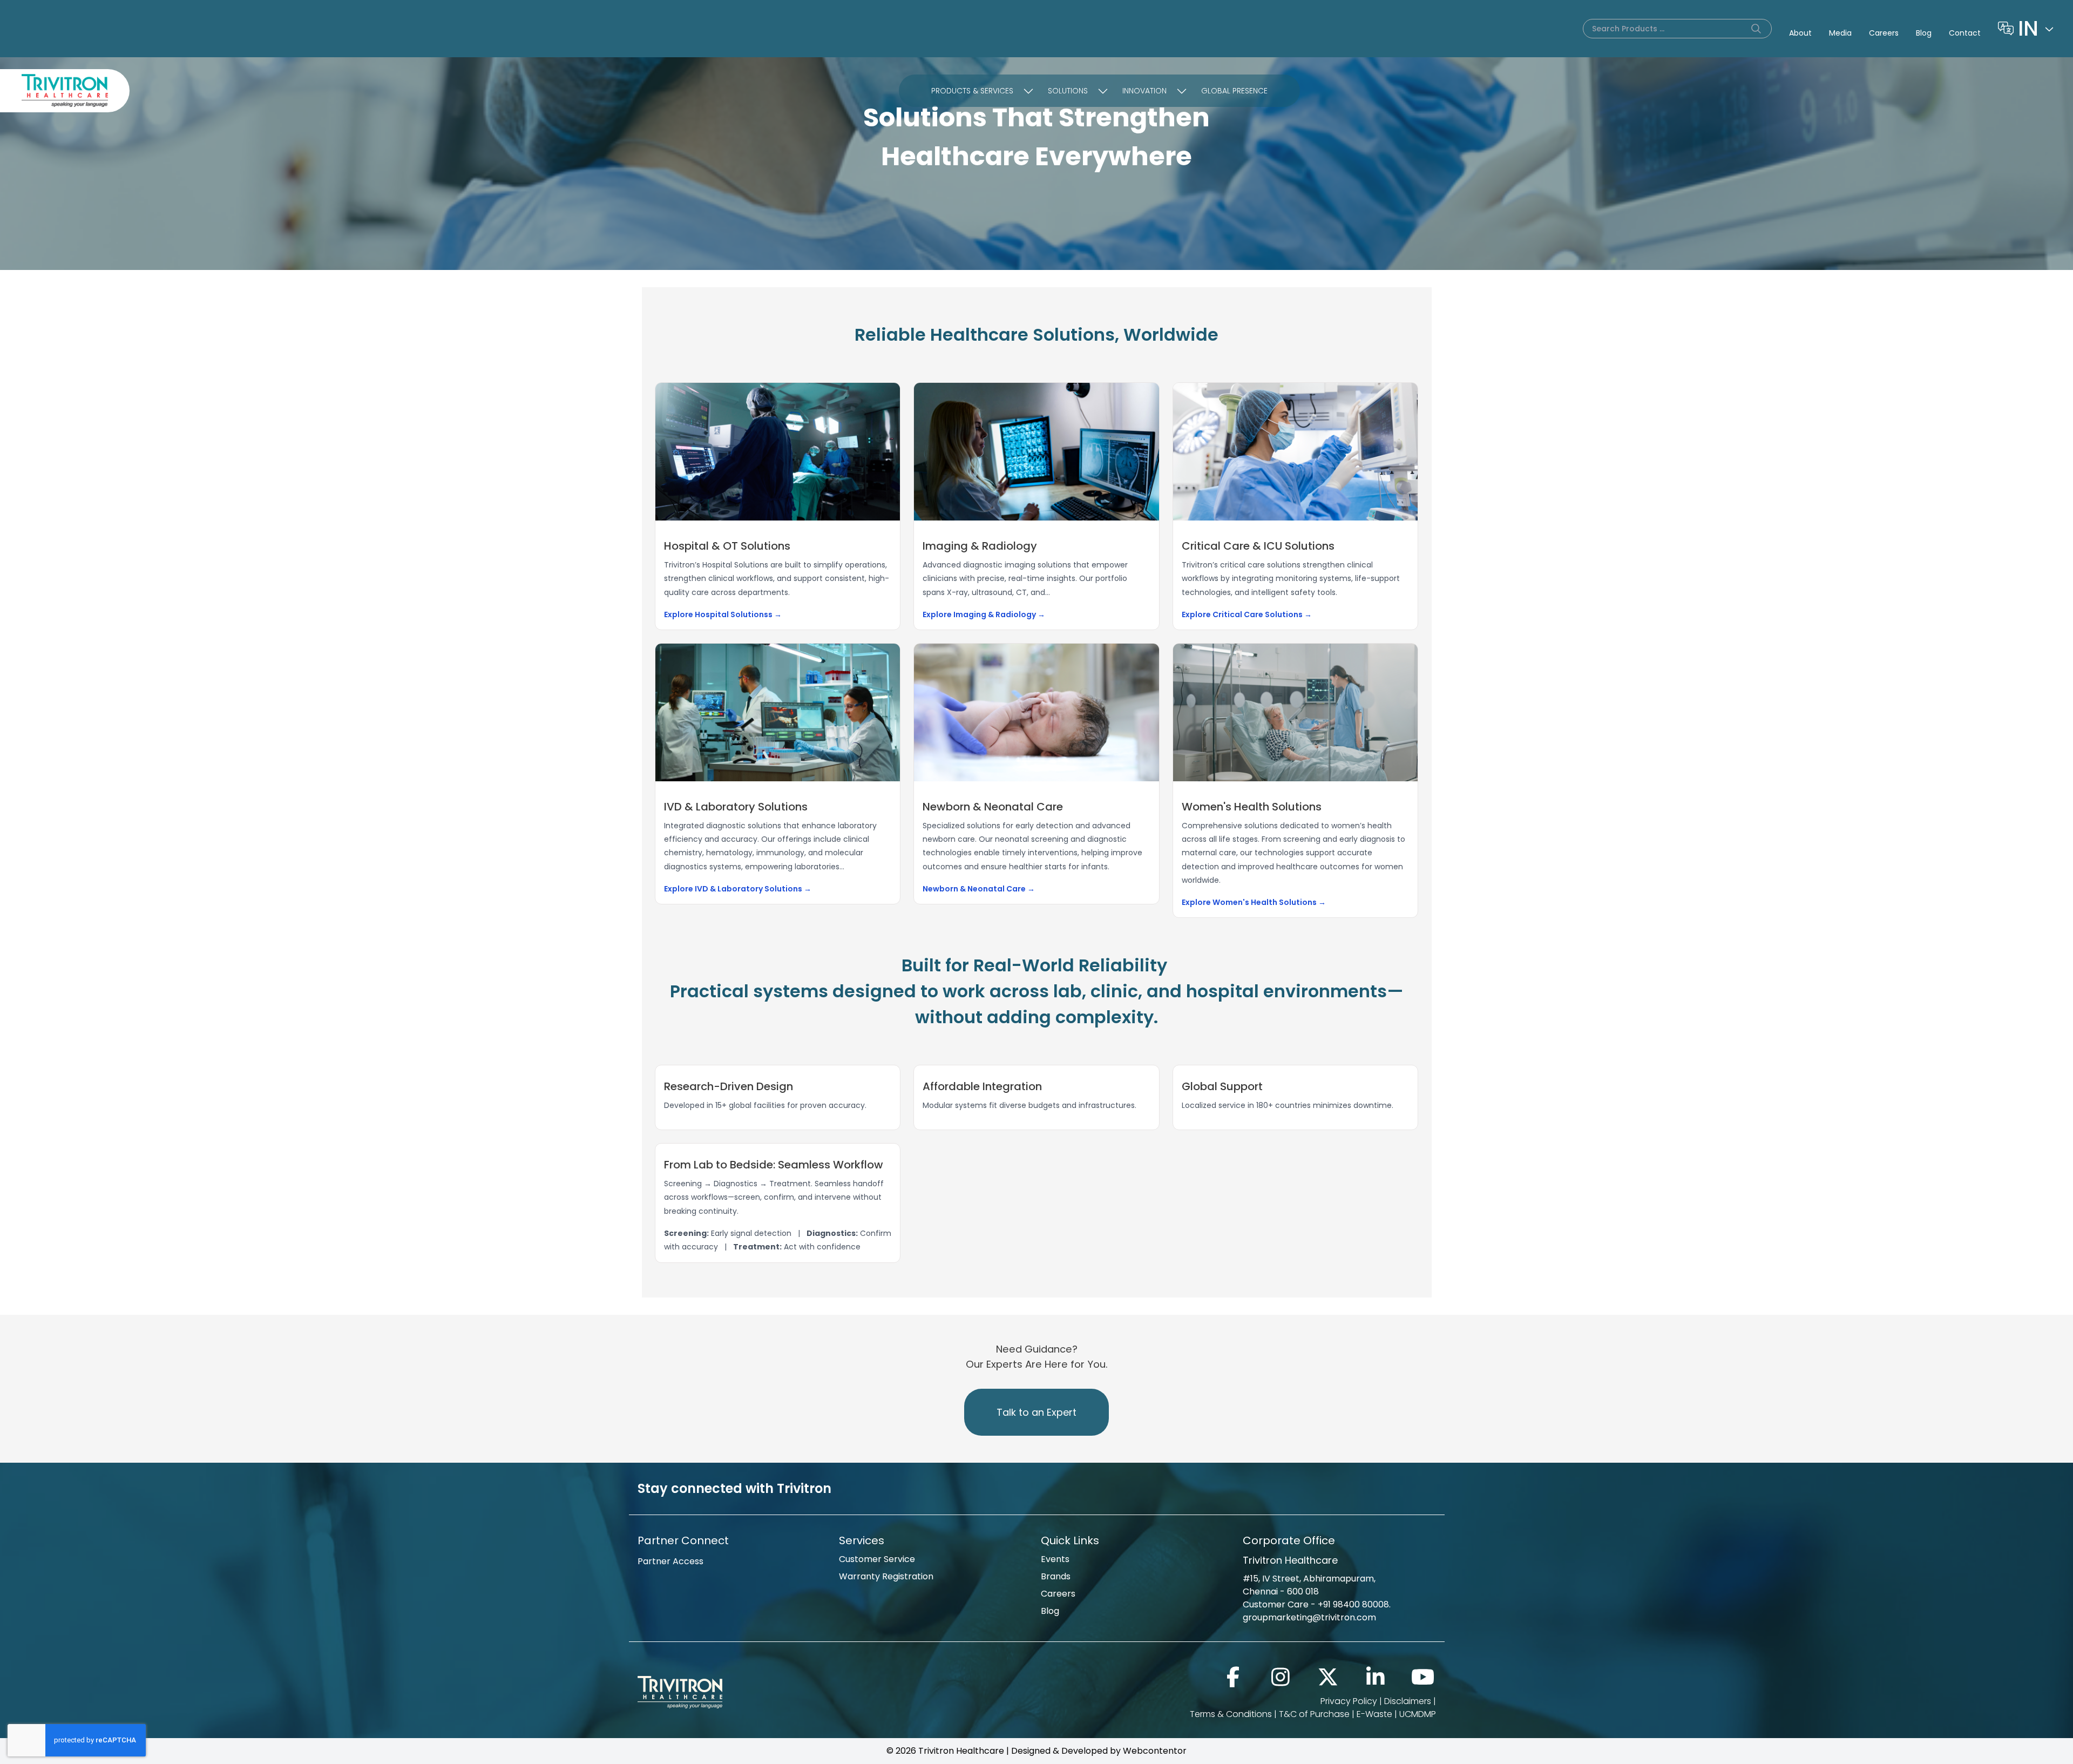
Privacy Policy (1349, 1701)
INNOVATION (1144, 91)
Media (1840, 33)
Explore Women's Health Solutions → (1254, 902)
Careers (1884, 33)
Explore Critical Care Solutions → (1247, 614)
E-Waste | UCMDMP (1396, 1714)
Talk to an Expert (1036, 1412)
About (1800, 33)
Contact (1965, 33)
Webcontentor (1155, 1751)
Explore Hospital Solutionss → (723, 614)
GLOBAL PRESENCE (1234, 91)
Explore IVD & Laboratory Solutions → (738, 889)
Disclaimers (1408, 1701)
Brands (1056, 1576)
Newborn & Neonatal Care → (979, 889)
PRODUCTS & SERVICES (972, 91)
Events (1055, 1559)
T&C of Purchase (1314, 1714)
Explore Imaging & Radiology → (984, 614)
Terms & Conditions (1231, 1714)
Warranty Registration (886, 1576)
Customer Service (877, 1559)
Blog (1924, 33)
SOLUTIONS (1068, 91)
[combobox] (2037, 29)
